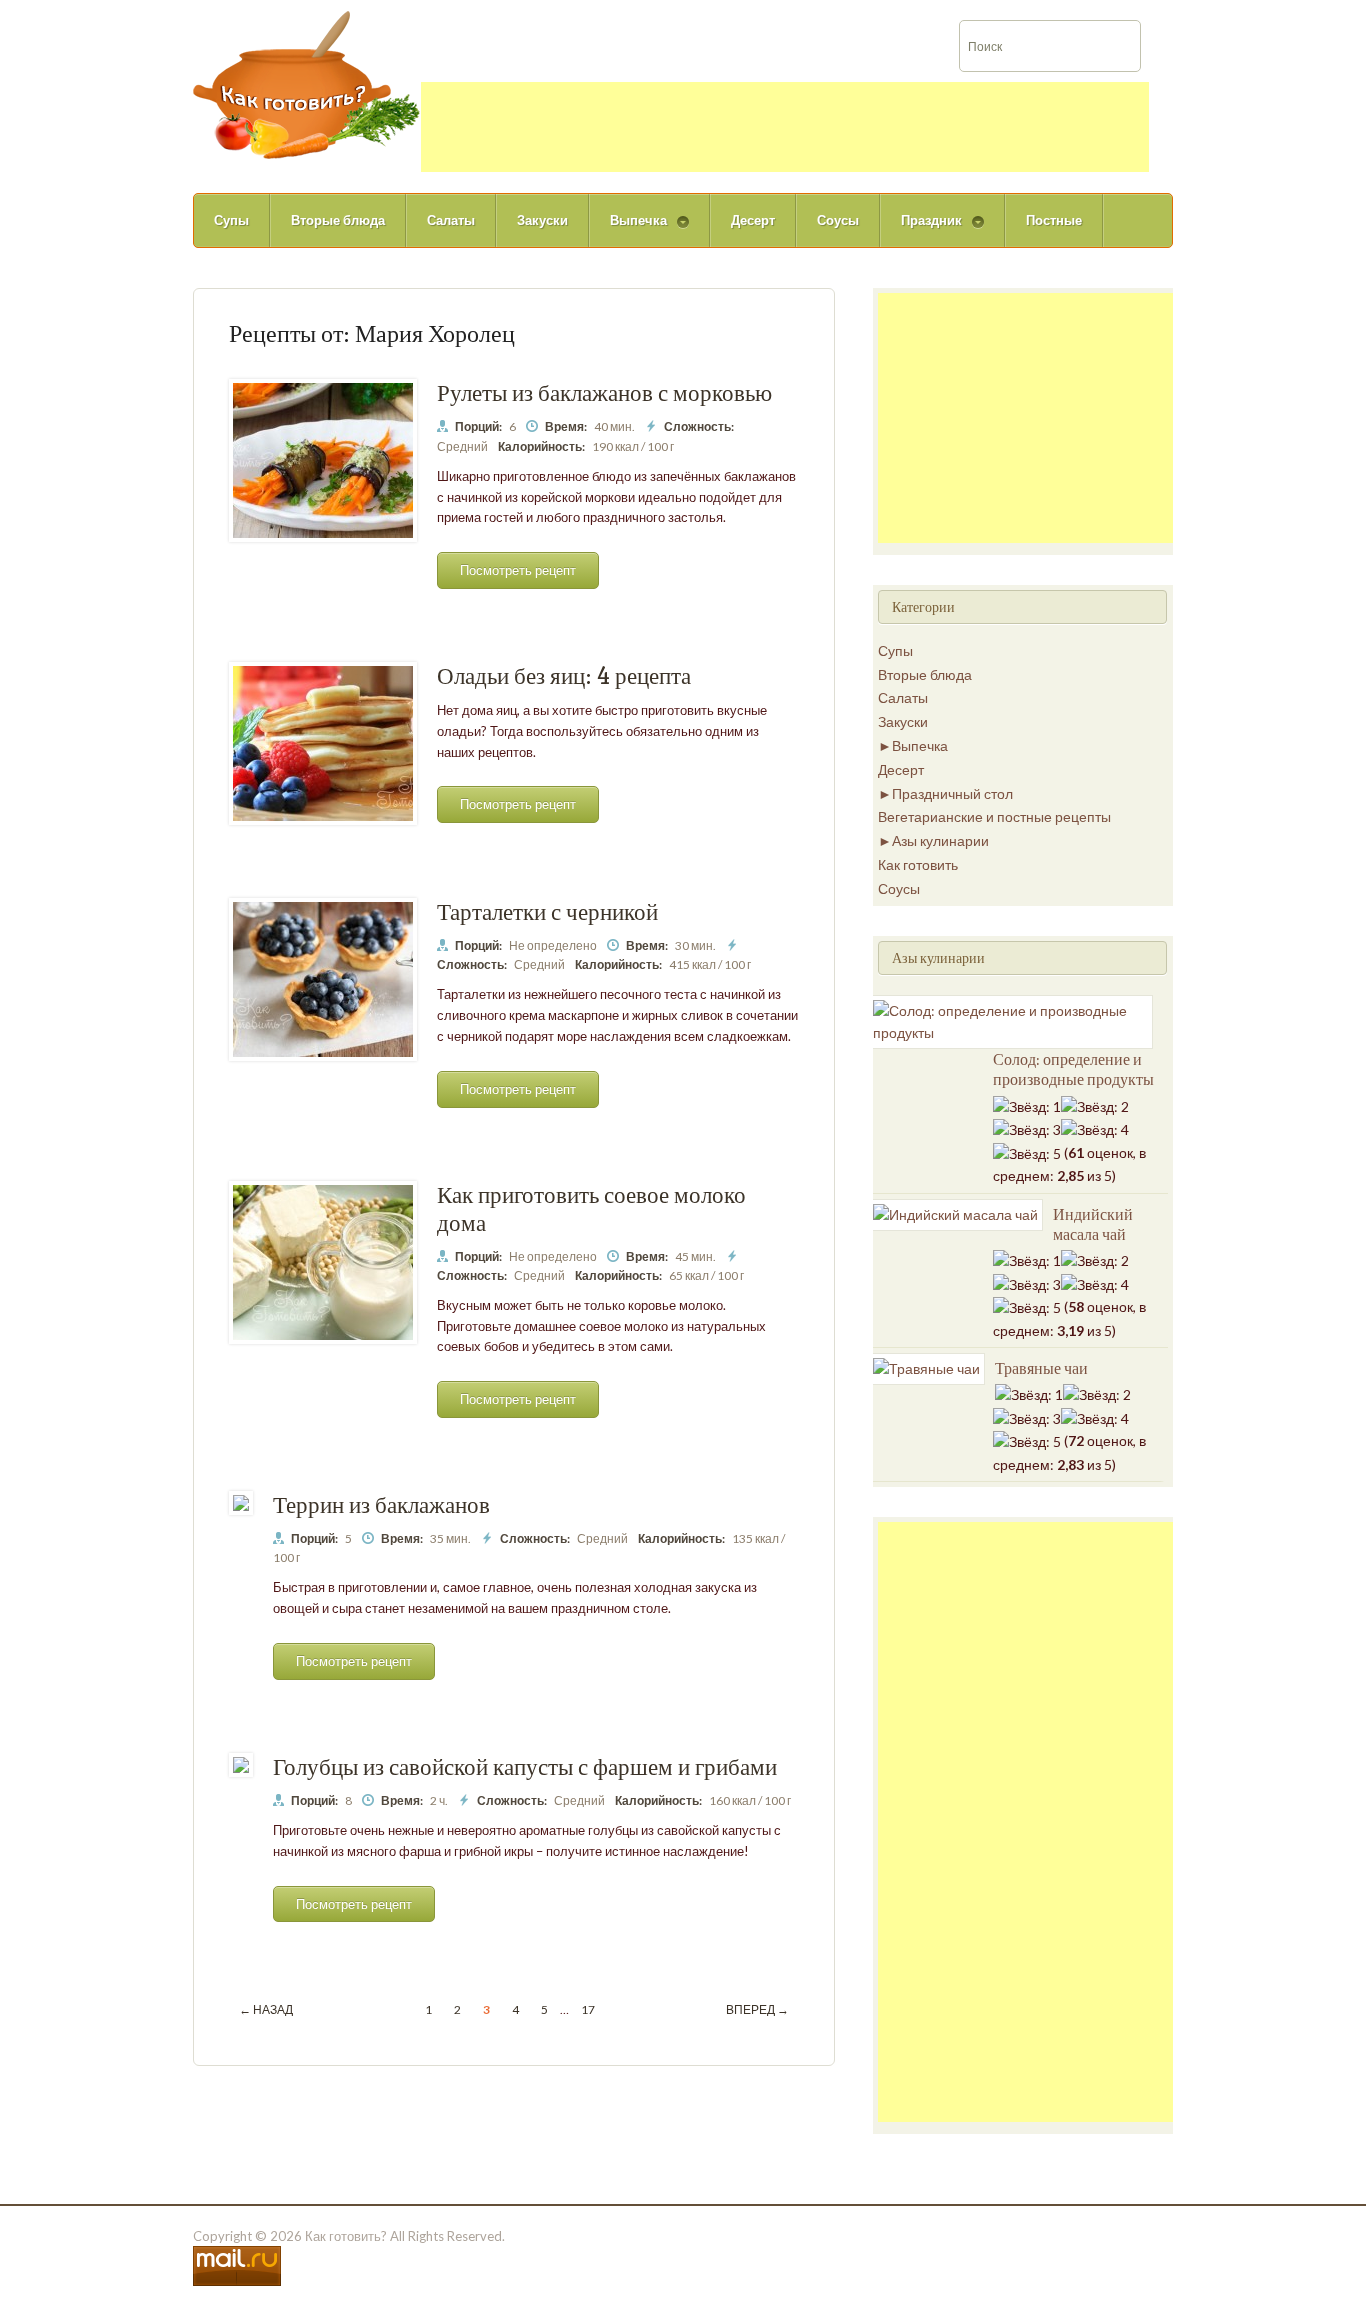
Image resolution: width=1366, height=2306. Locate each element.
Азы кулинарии (940, 840)
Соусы (838, 220)
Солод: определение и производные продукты (1073, 1069)
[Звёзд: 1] (1027, 1107)
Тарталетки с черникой (547, 911)
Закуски (542, 220)
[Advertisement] (785, 127)
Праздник (921, 229)
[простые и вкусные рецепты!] (307, 83)
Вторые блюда (338, 220)
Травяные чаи (1041, 1368)
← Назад (266, 2009)
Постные (1054, 220)
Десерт (753, 220)
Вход (1267, 13)
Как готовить (918, 864)
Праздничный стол (952, 793)
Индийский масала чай (1093, 1224)
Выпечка (628, 229)
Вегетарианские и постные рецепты (994, 816)
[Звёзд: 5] (1027, 1154)
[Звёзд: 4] (1095, 1130)
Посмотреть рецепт (518, 570)
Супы (231, 220)
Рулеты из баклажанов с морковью (604, 392)
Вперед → (757, 2009)
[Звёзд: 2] (1095, 1107)
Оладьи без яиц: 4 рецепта (564, 675)
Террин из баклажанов (381, 1504)
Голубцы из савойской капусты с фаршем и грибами (525, 1766)
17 (588, 2009)
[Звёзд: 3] (1027, 1130)
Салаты (451, 220)
